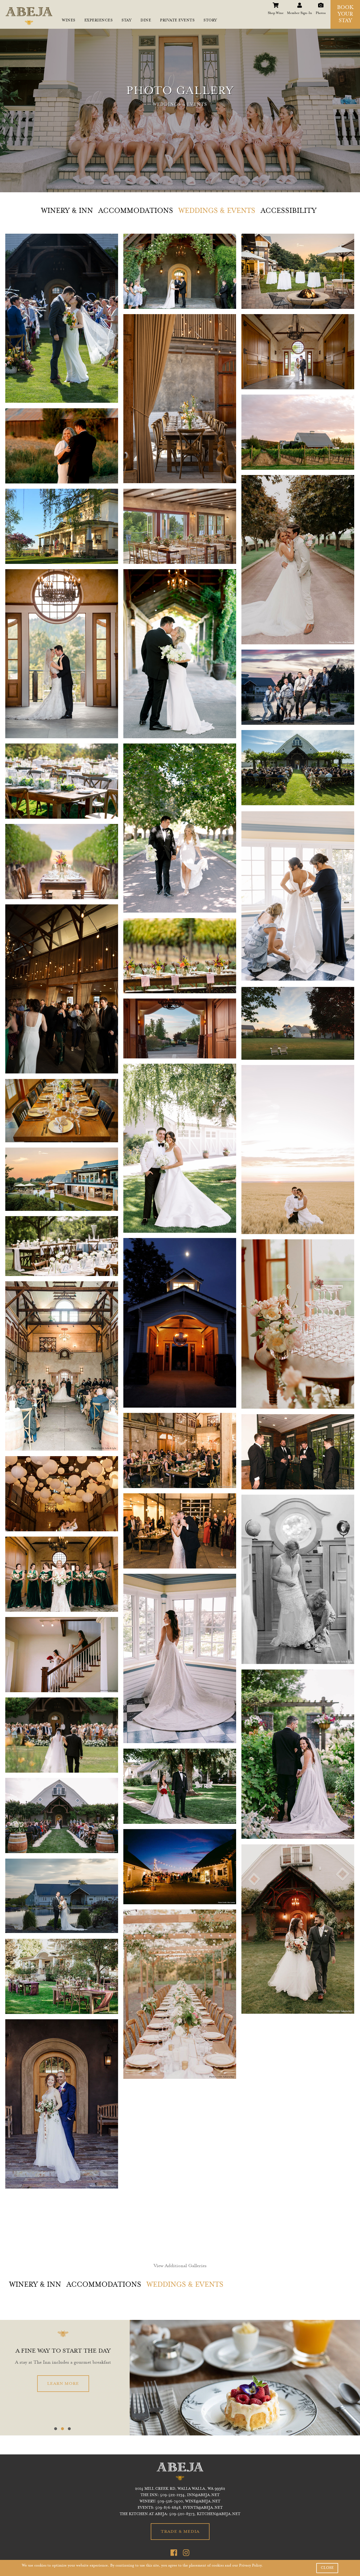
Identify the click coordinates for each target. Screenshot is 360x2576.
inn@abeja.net (203, 2495)
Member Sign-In (300, 4)
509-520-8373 (182, 2514)
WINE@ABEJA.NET (203, 2502)
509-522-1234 (172, 2495)
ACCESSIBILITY (289, 211)
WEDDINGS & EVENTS (217, 211)
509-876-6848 (168, 2508)
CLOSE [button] (327, 2568)
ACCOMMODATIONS (136, 211)
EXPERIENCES (99, 21)
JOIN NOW (63, 2384)
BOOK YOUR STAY (345, 15)
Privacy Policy (250, 2566)
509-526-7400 (170, 2502)
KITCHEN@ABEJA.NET (219, 2514)
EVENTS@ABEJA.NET (203, 2508)
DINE (146, 21)
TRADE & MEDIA (180, 2532)
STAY (127, 21)
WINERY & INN (67, 211)
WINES (69, 21)
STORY (210, 21)
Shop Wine (276, 4)
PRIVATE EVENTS (177, 21)
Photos (321, 4)
